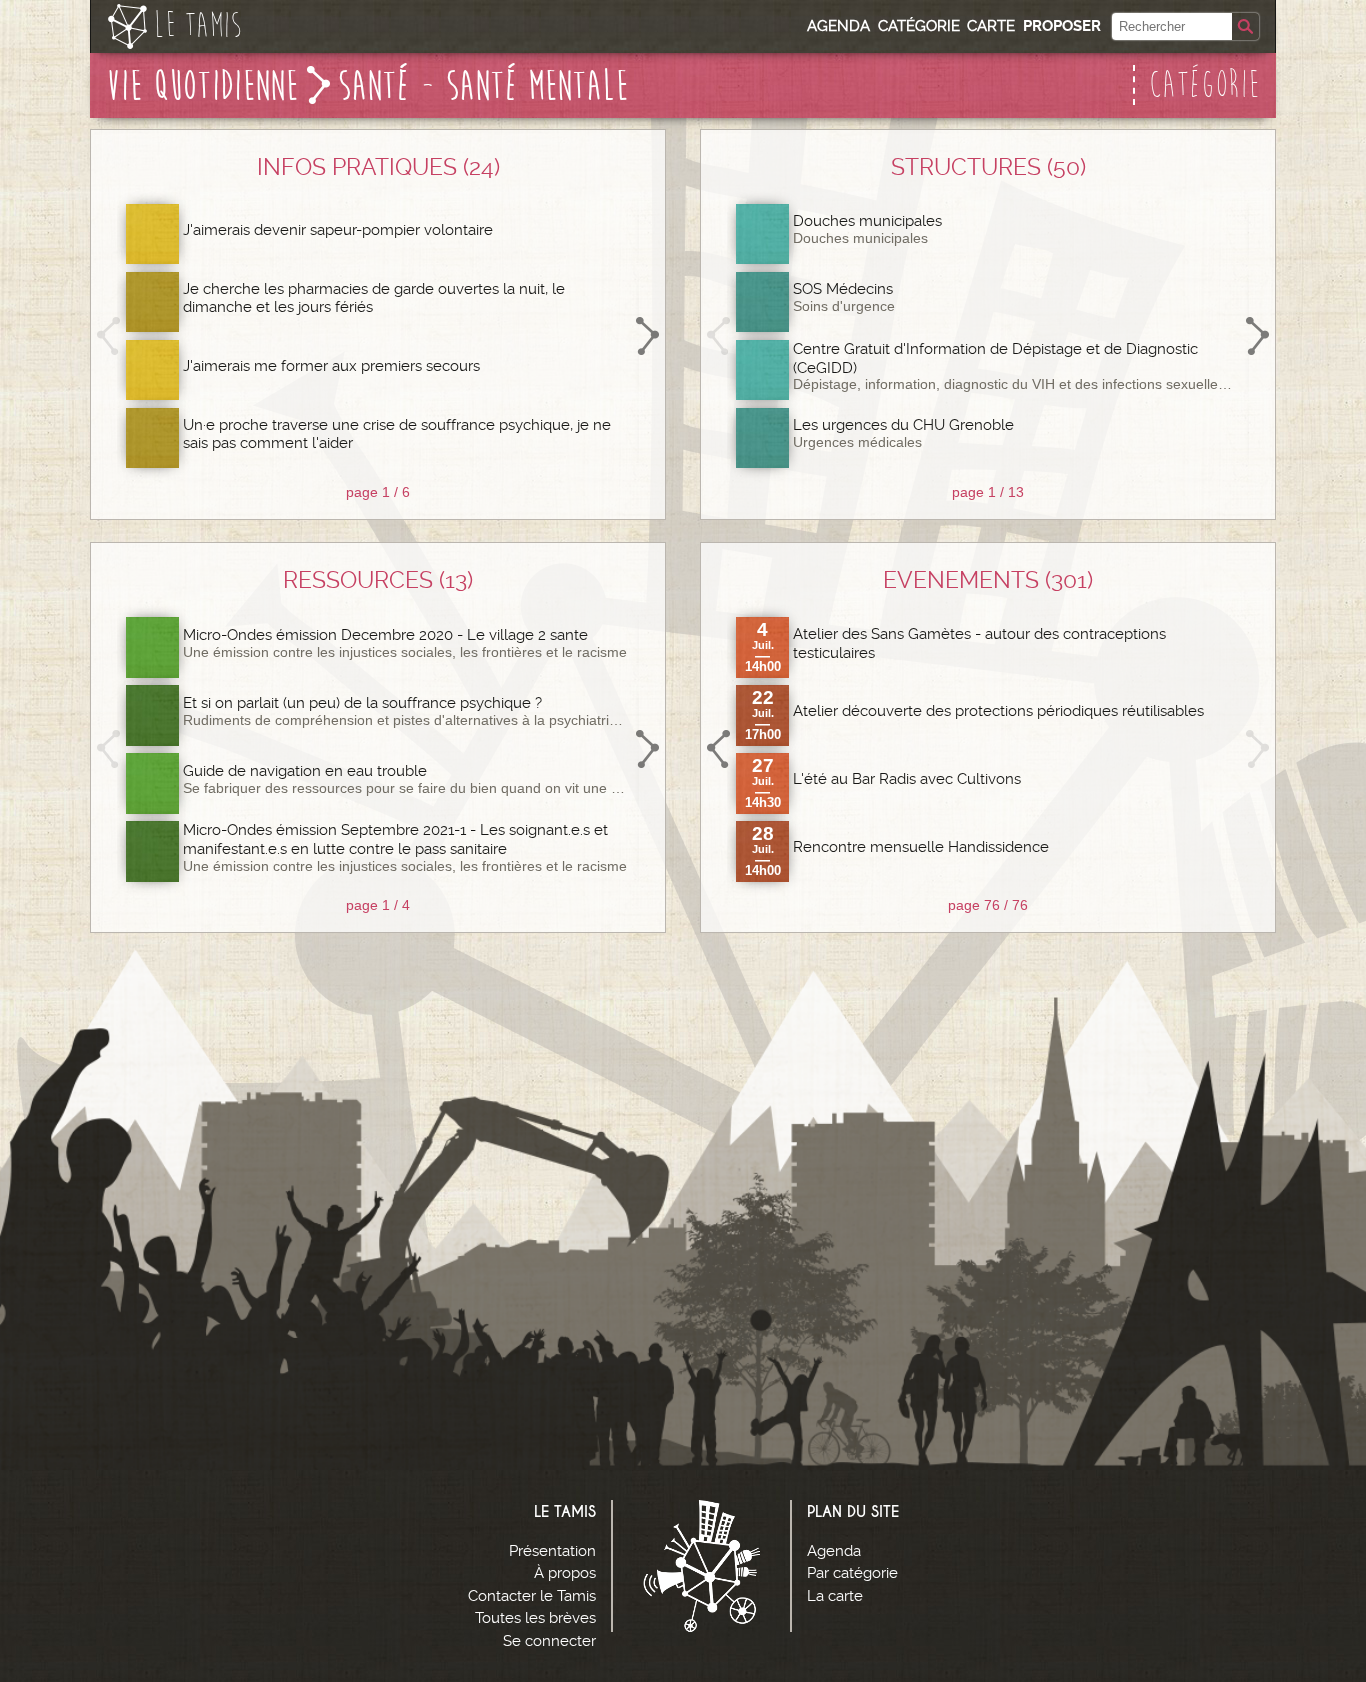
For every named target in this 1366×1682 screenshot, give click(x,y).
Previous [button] (109, 336)
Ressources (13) (378, 580)
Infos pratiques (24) (378, 167)
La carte (835, 1596)
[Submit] (1245, 26)
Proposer (1062, 26)
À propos (565, 1573)
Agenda (838, 26)
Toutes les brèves (535, 1618)
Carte (991, 26)
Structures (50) (988, 167)
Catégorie (919, 26)
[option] (378, 336)
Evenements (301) (988, 580)
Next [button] (647, 336)
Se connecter (549, 1641)
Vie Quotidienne (202, 86)
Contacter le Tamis (532, 1596)
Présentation (552, 1551)
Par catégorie (852, 1573)
